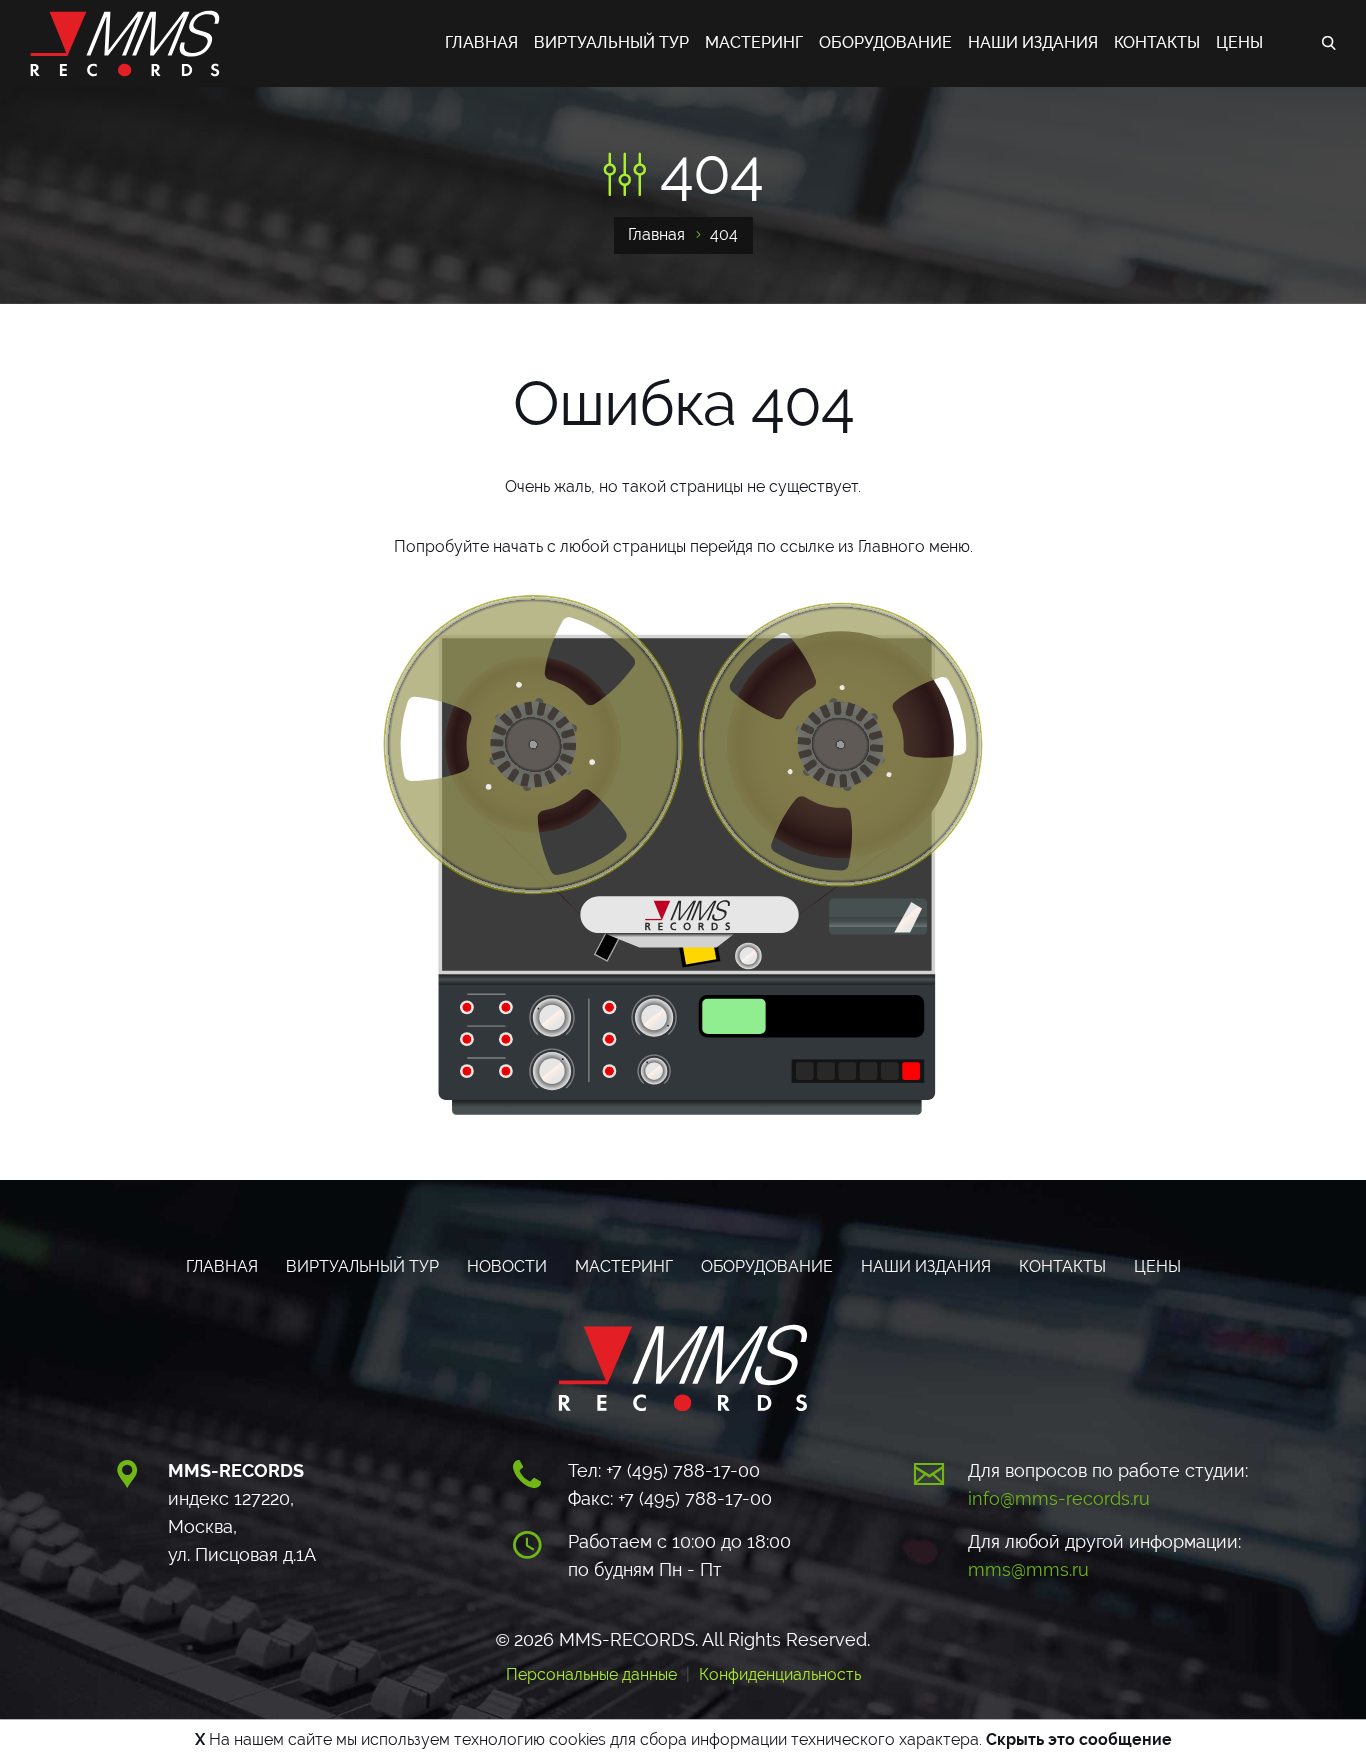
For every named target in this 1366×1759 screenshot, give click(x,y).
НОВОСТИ (507, 1266)
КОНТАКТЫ (1157, 42)
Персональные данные (591, 1674)
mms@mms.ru (1028, 1569)
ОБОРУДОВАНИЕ (885, 42)
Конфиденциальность (780, 1674)
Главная (656, 234)
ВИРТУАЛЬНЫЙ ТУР (611, 42)
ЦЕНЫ (1239, 42)
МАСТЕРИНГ (754, 42)
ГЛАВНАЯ (481, 42)
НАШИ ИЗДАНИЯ (1033, 42)
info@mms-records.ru (1059, 1498)
